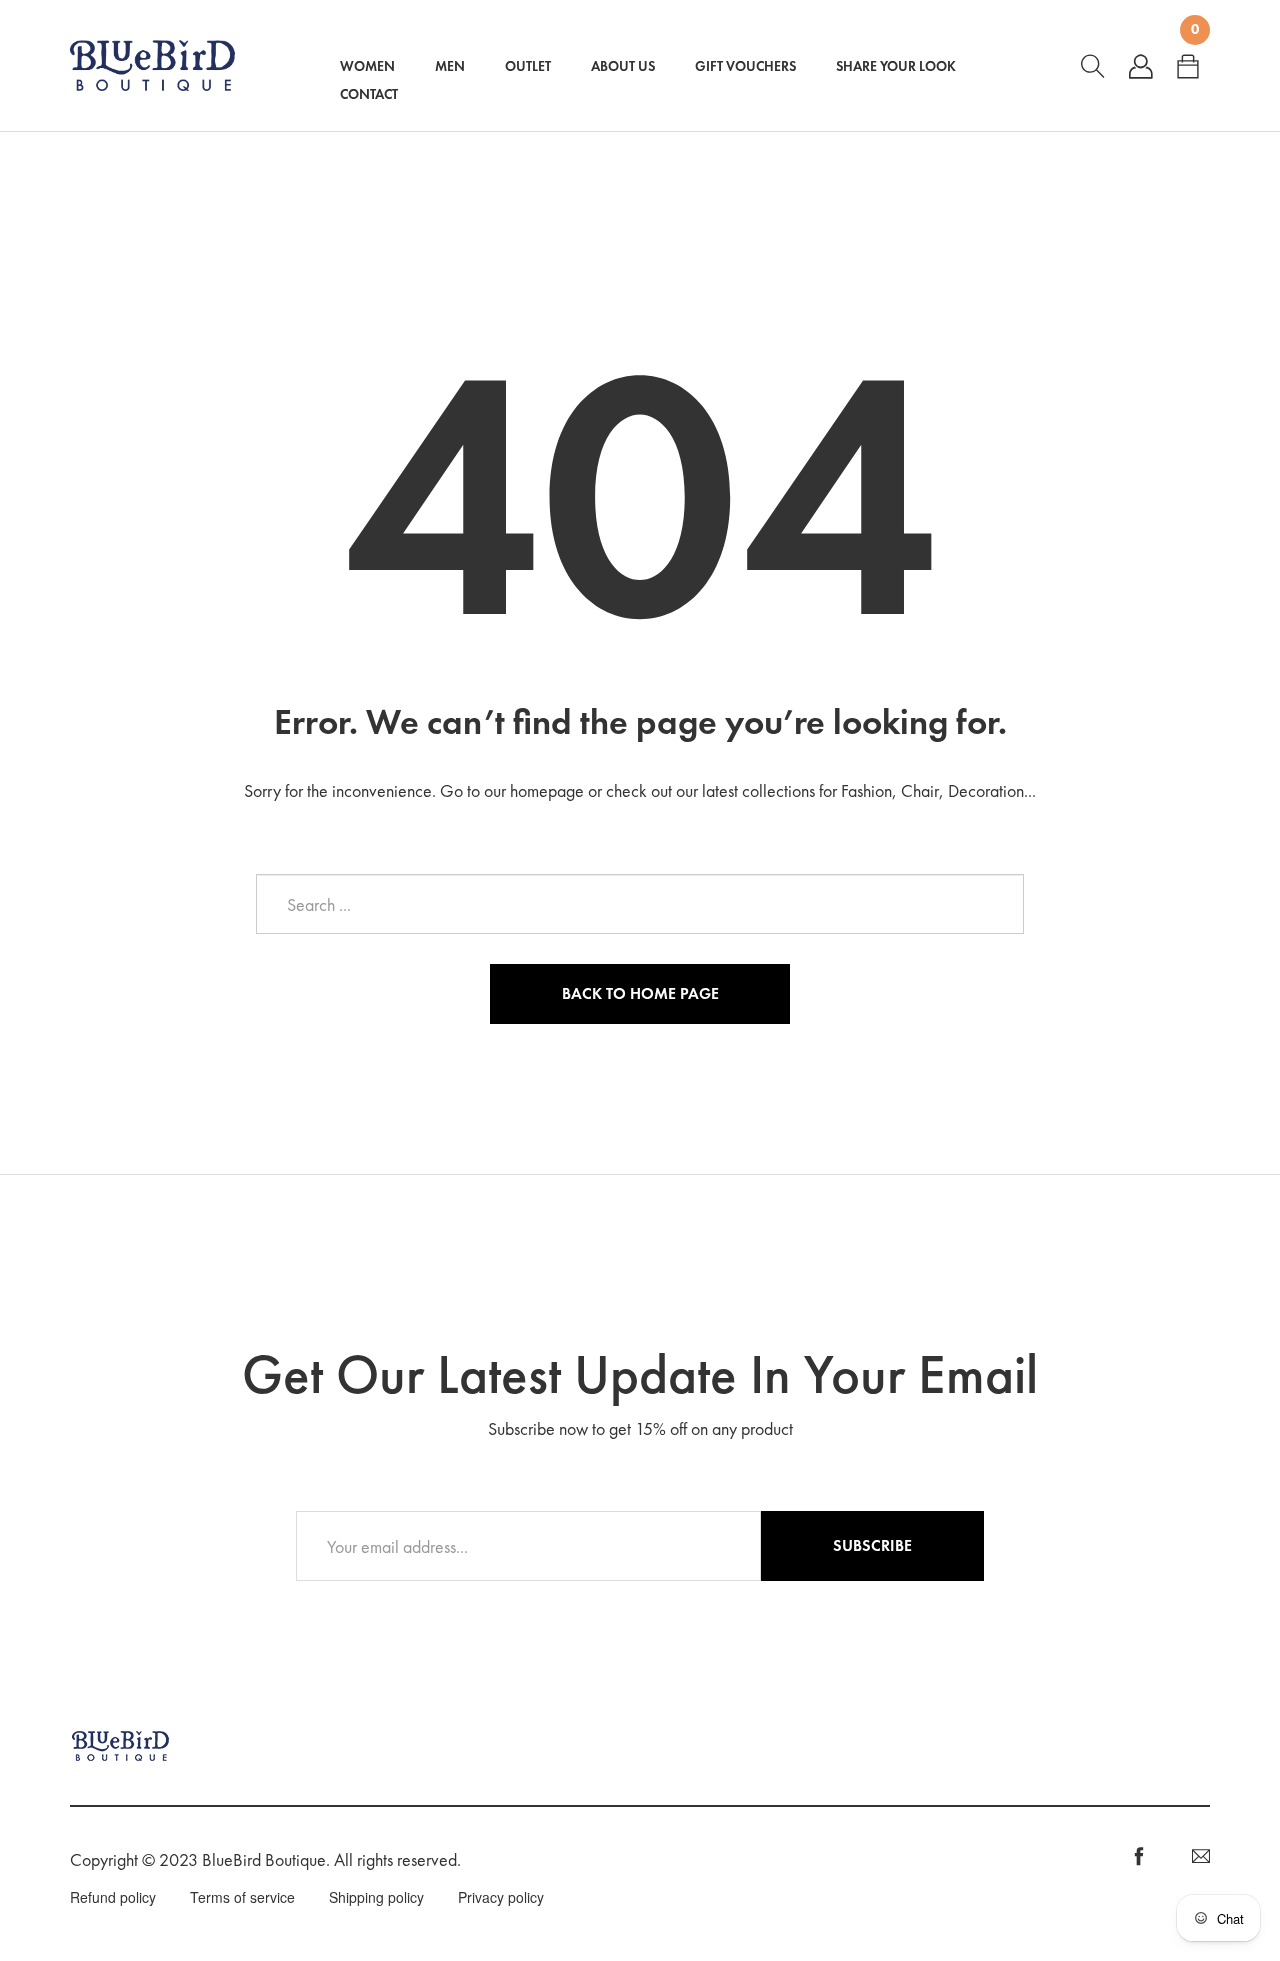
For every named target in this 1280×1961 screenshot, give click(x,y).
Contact (369, 94)
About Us (623, 66)
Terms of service (242, 1897)
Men (450, 66)
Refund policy (113, 1897)
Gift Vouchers (745, 66)
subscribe (872, 1545)
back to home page (640, 993)
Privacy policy (501, 1897)
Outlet (528, 66)
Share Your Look (896, 66)
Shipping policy (376, 1897)
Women (367, 66)
